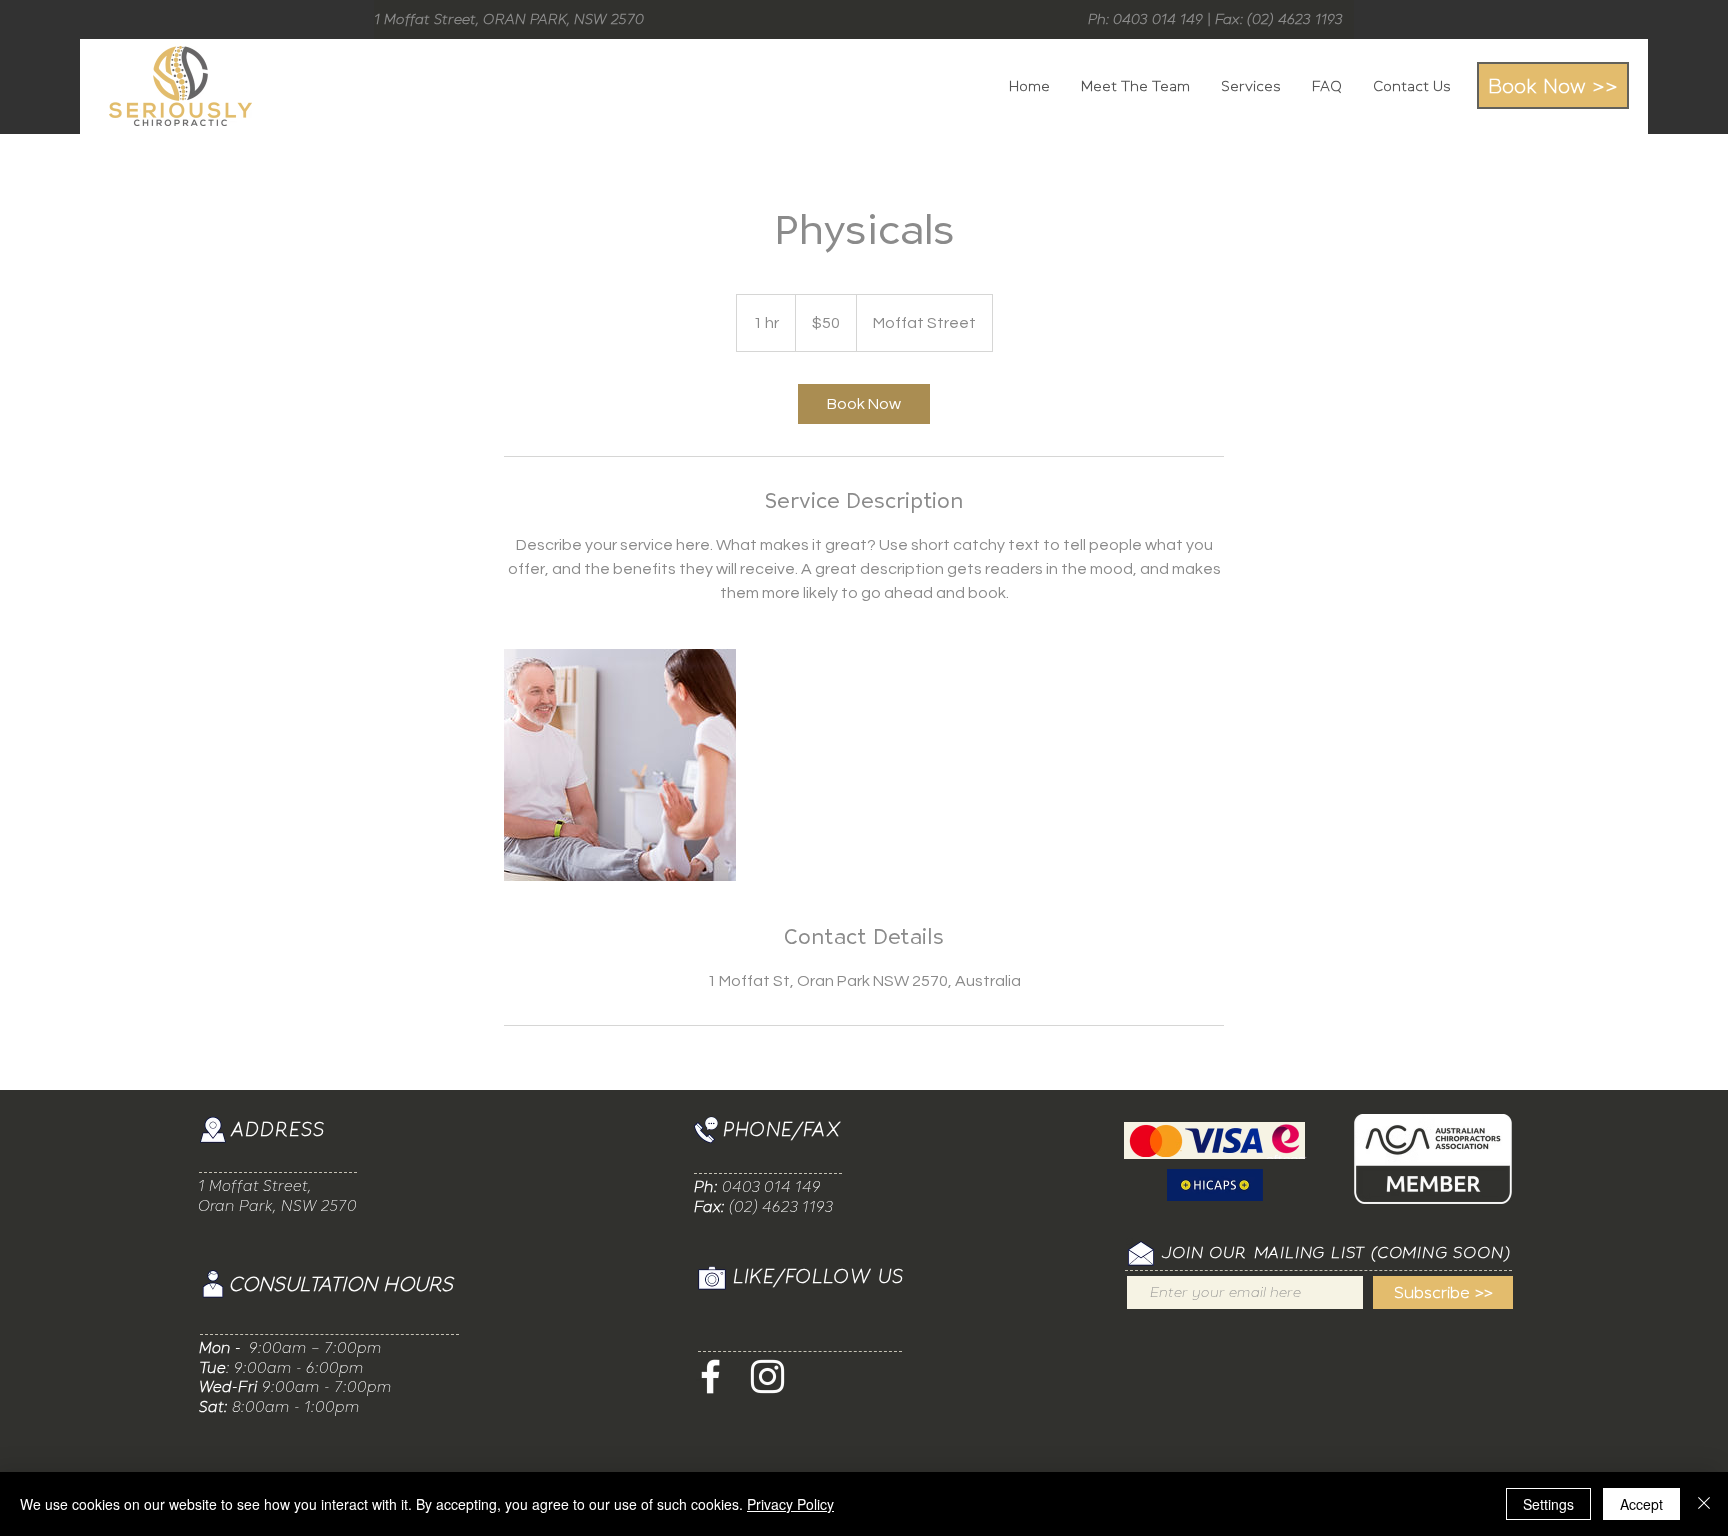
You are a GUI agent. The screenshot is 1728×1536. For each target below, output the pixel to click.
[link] (864, 404)
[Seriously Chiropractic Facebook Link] (710, 1376)
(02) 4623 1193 (1295, 19)
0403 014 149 (771, 1186)
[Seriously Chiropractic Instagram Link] (767, 1376)
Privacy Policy (790, 1504)
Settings (1548, 1504)
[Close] (1704, 1504)
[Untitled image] (620, 765)
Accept (1641, 1504)
